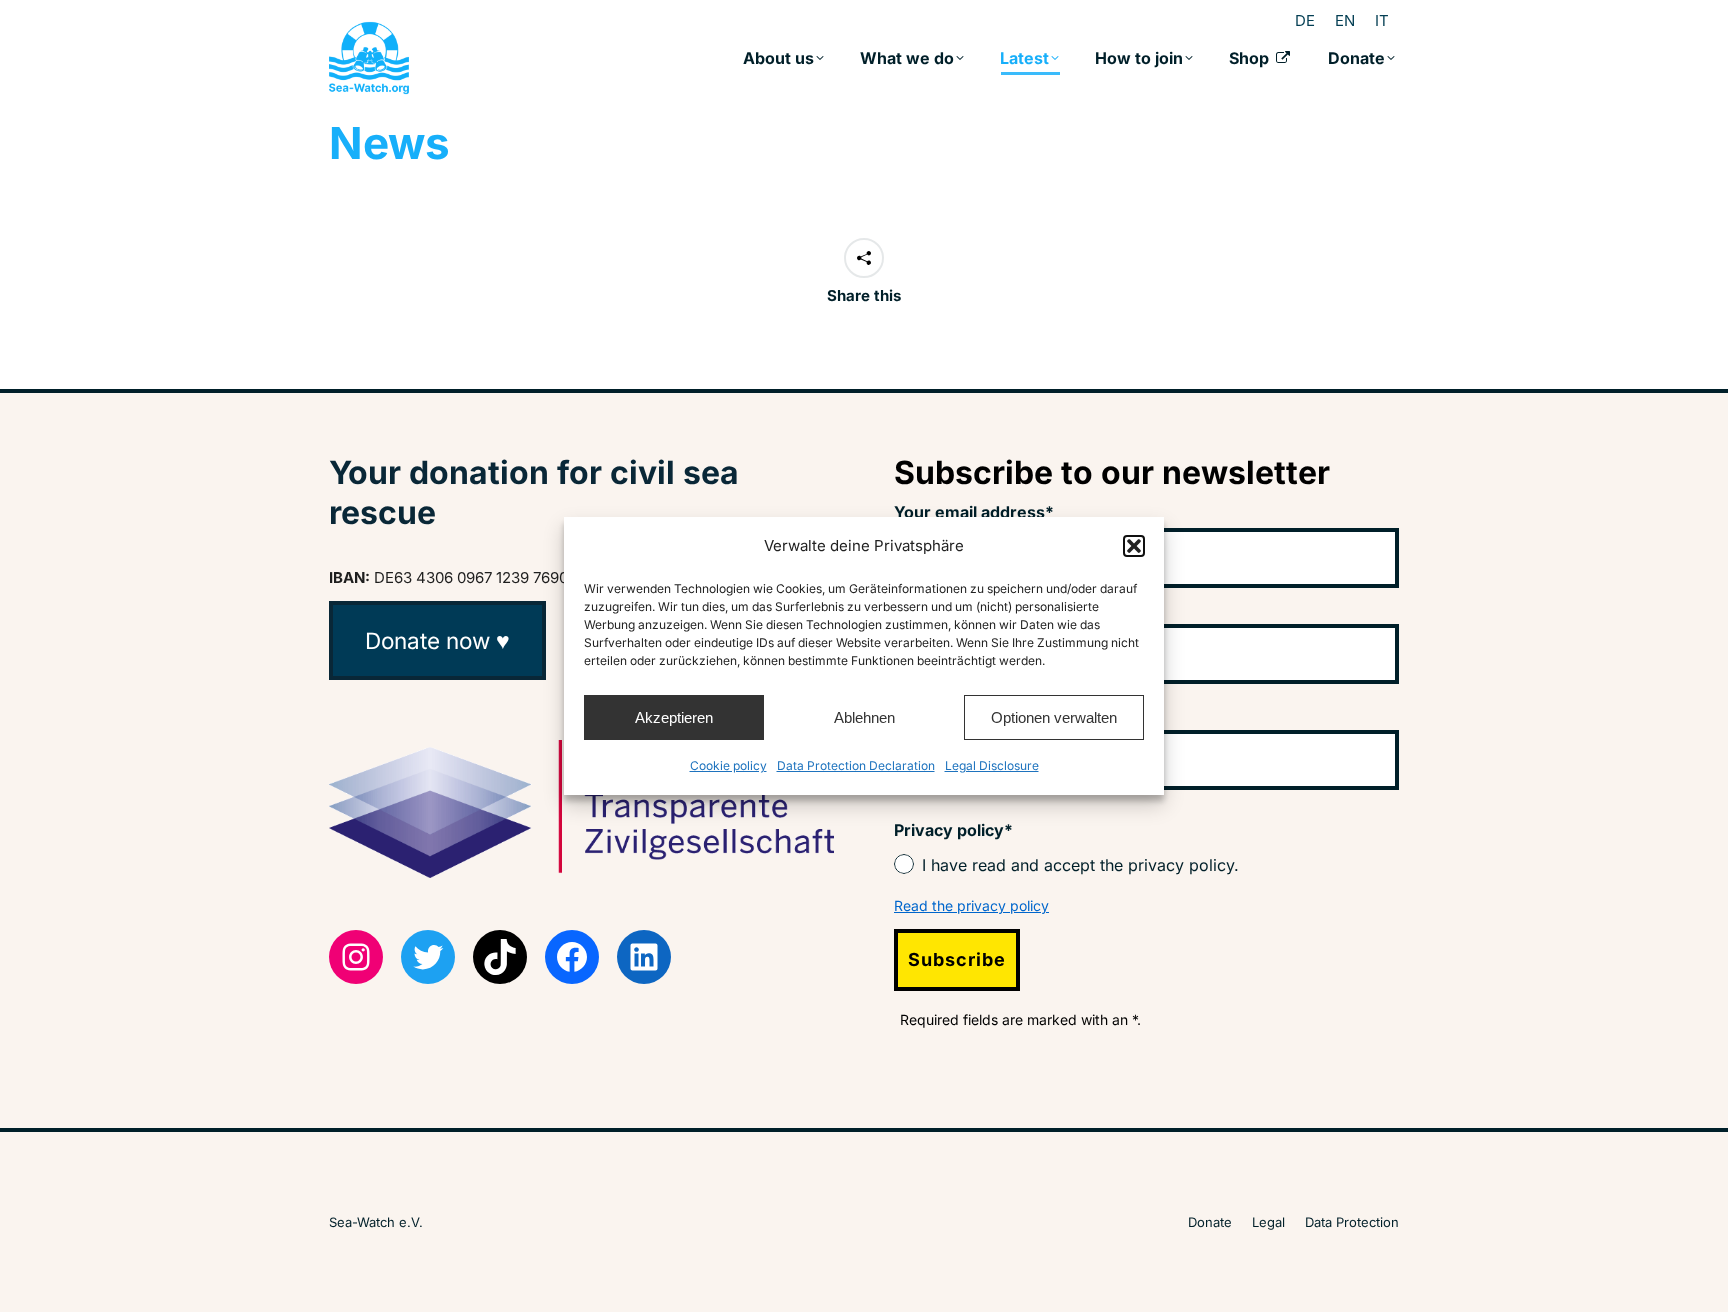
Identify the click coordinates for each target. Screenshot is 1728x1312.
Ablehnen (864, 717)
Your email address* (974, 512)
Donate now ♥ (437, 640)
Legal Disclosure (992, 765)
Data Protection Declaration (856, 765)
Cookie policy (728, 765)
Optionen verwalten (1054, 717)
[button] (1134, 546)
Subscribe (957, 959)
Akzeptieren (674, 717)
